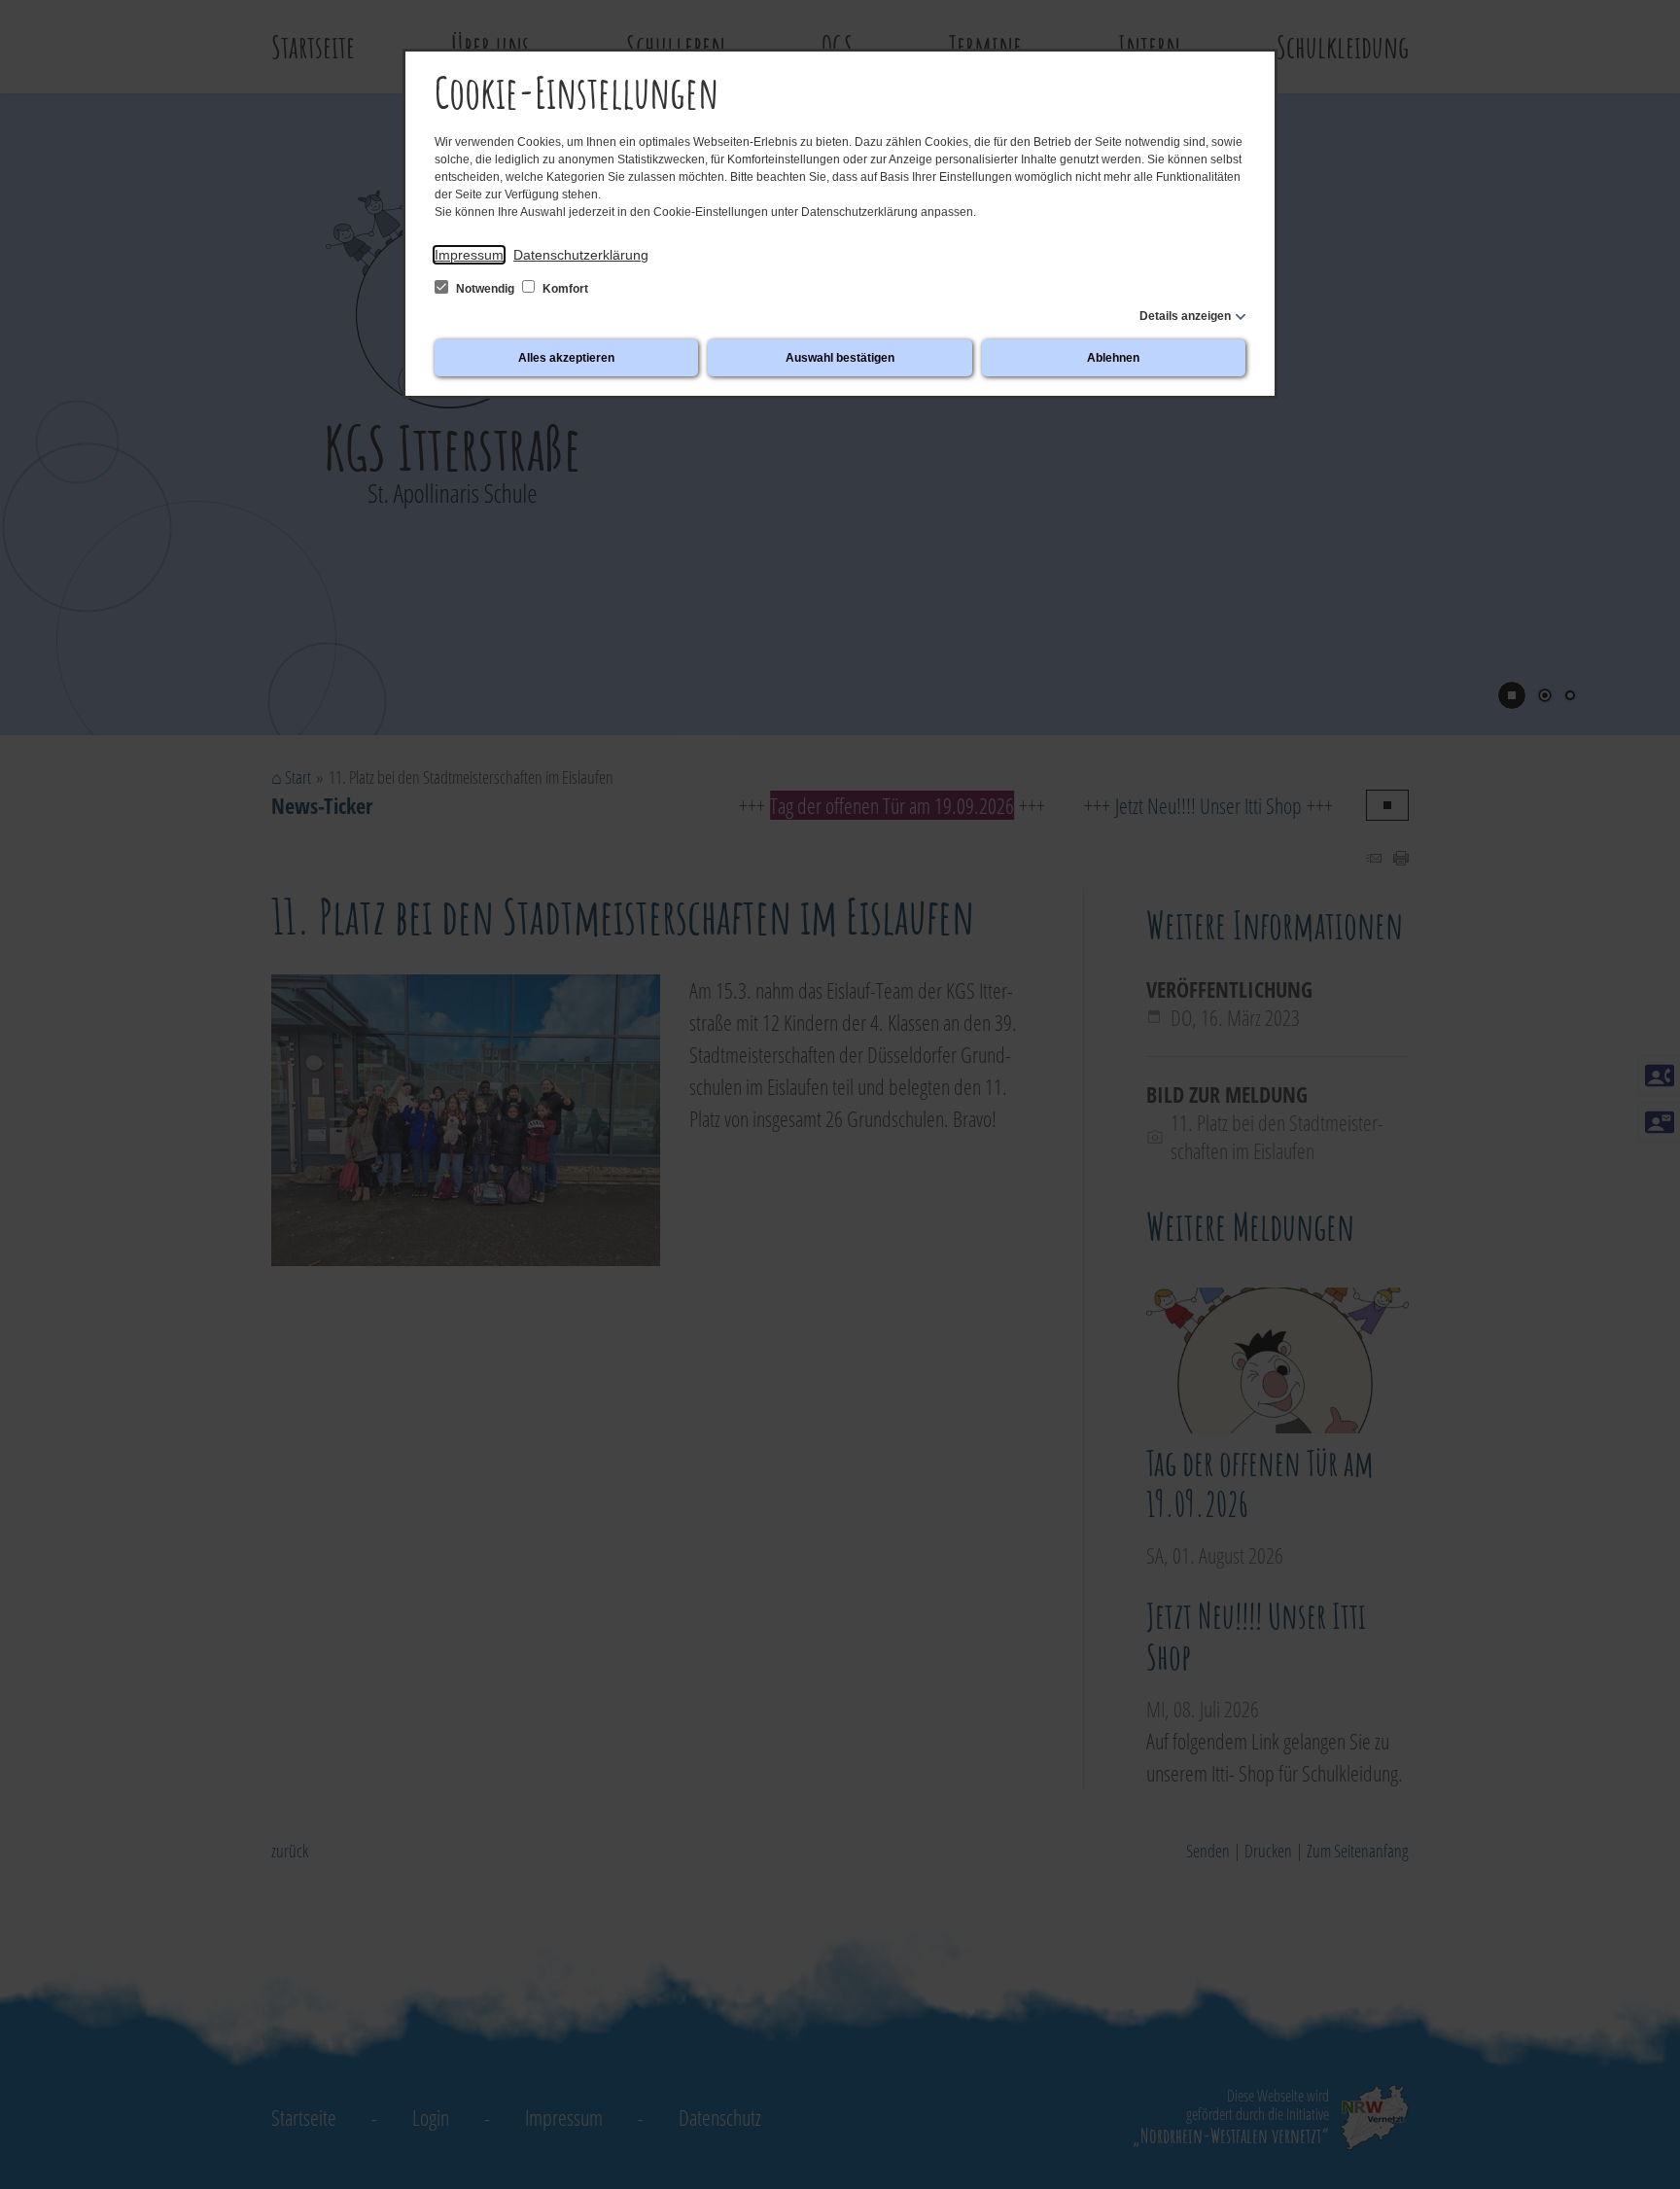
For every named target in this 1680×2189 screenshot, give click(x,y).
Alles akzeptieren (566, 358)
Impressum (469, 255)
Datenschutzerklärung (581, 255)
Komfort (564, 289)
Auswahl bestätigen (840, 358)
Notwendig (485, 289)
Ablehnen (1113, 358)
